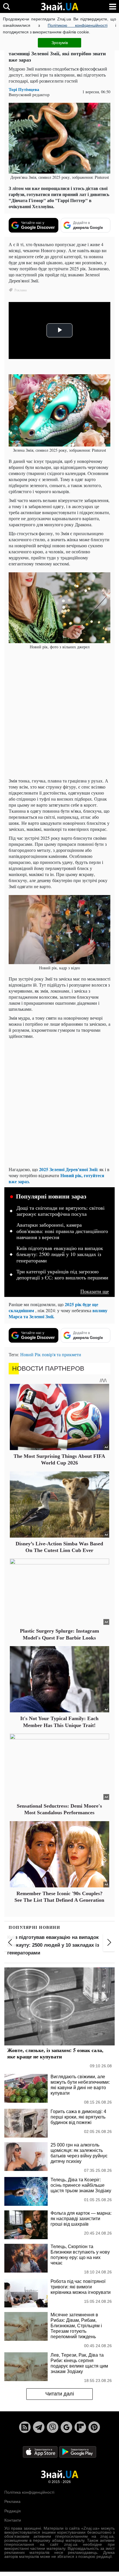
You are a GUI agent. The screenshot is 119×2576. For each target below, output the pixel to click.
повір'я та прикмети (62, 1354)
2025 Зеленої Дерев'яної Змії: (69, 1169)
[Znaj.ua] (59, 7)
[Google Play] (78, 2451)
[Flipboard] (80, 2427)
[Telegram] (39, 2427)
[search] (6, 6)
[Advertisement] (59, 714)
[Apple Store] (41, 2451)
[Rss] (25, 2427)
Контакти (13, 2520)
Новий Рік (30, 1354)
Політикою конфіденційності (78, 25)
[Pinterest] (94, 2427)
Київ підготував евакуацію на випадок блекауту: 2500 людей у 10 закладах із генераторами (60, 1254)
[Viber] (53, 2427)
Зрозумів (60, 43)
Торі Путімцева (24, 89)
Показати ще (95, 1291)
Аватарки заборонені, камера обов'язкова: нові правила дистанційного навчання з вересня (62, 1231)
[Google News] (66, 2427)
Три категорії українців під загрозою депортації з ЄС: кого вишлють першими (62, 1275)
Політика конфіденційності (29, 2492)
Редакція (13, 2511)
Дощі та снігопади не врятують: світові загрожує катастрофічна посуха (61, 1211)
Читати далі (60, 2394)
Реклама (12, 2501)
